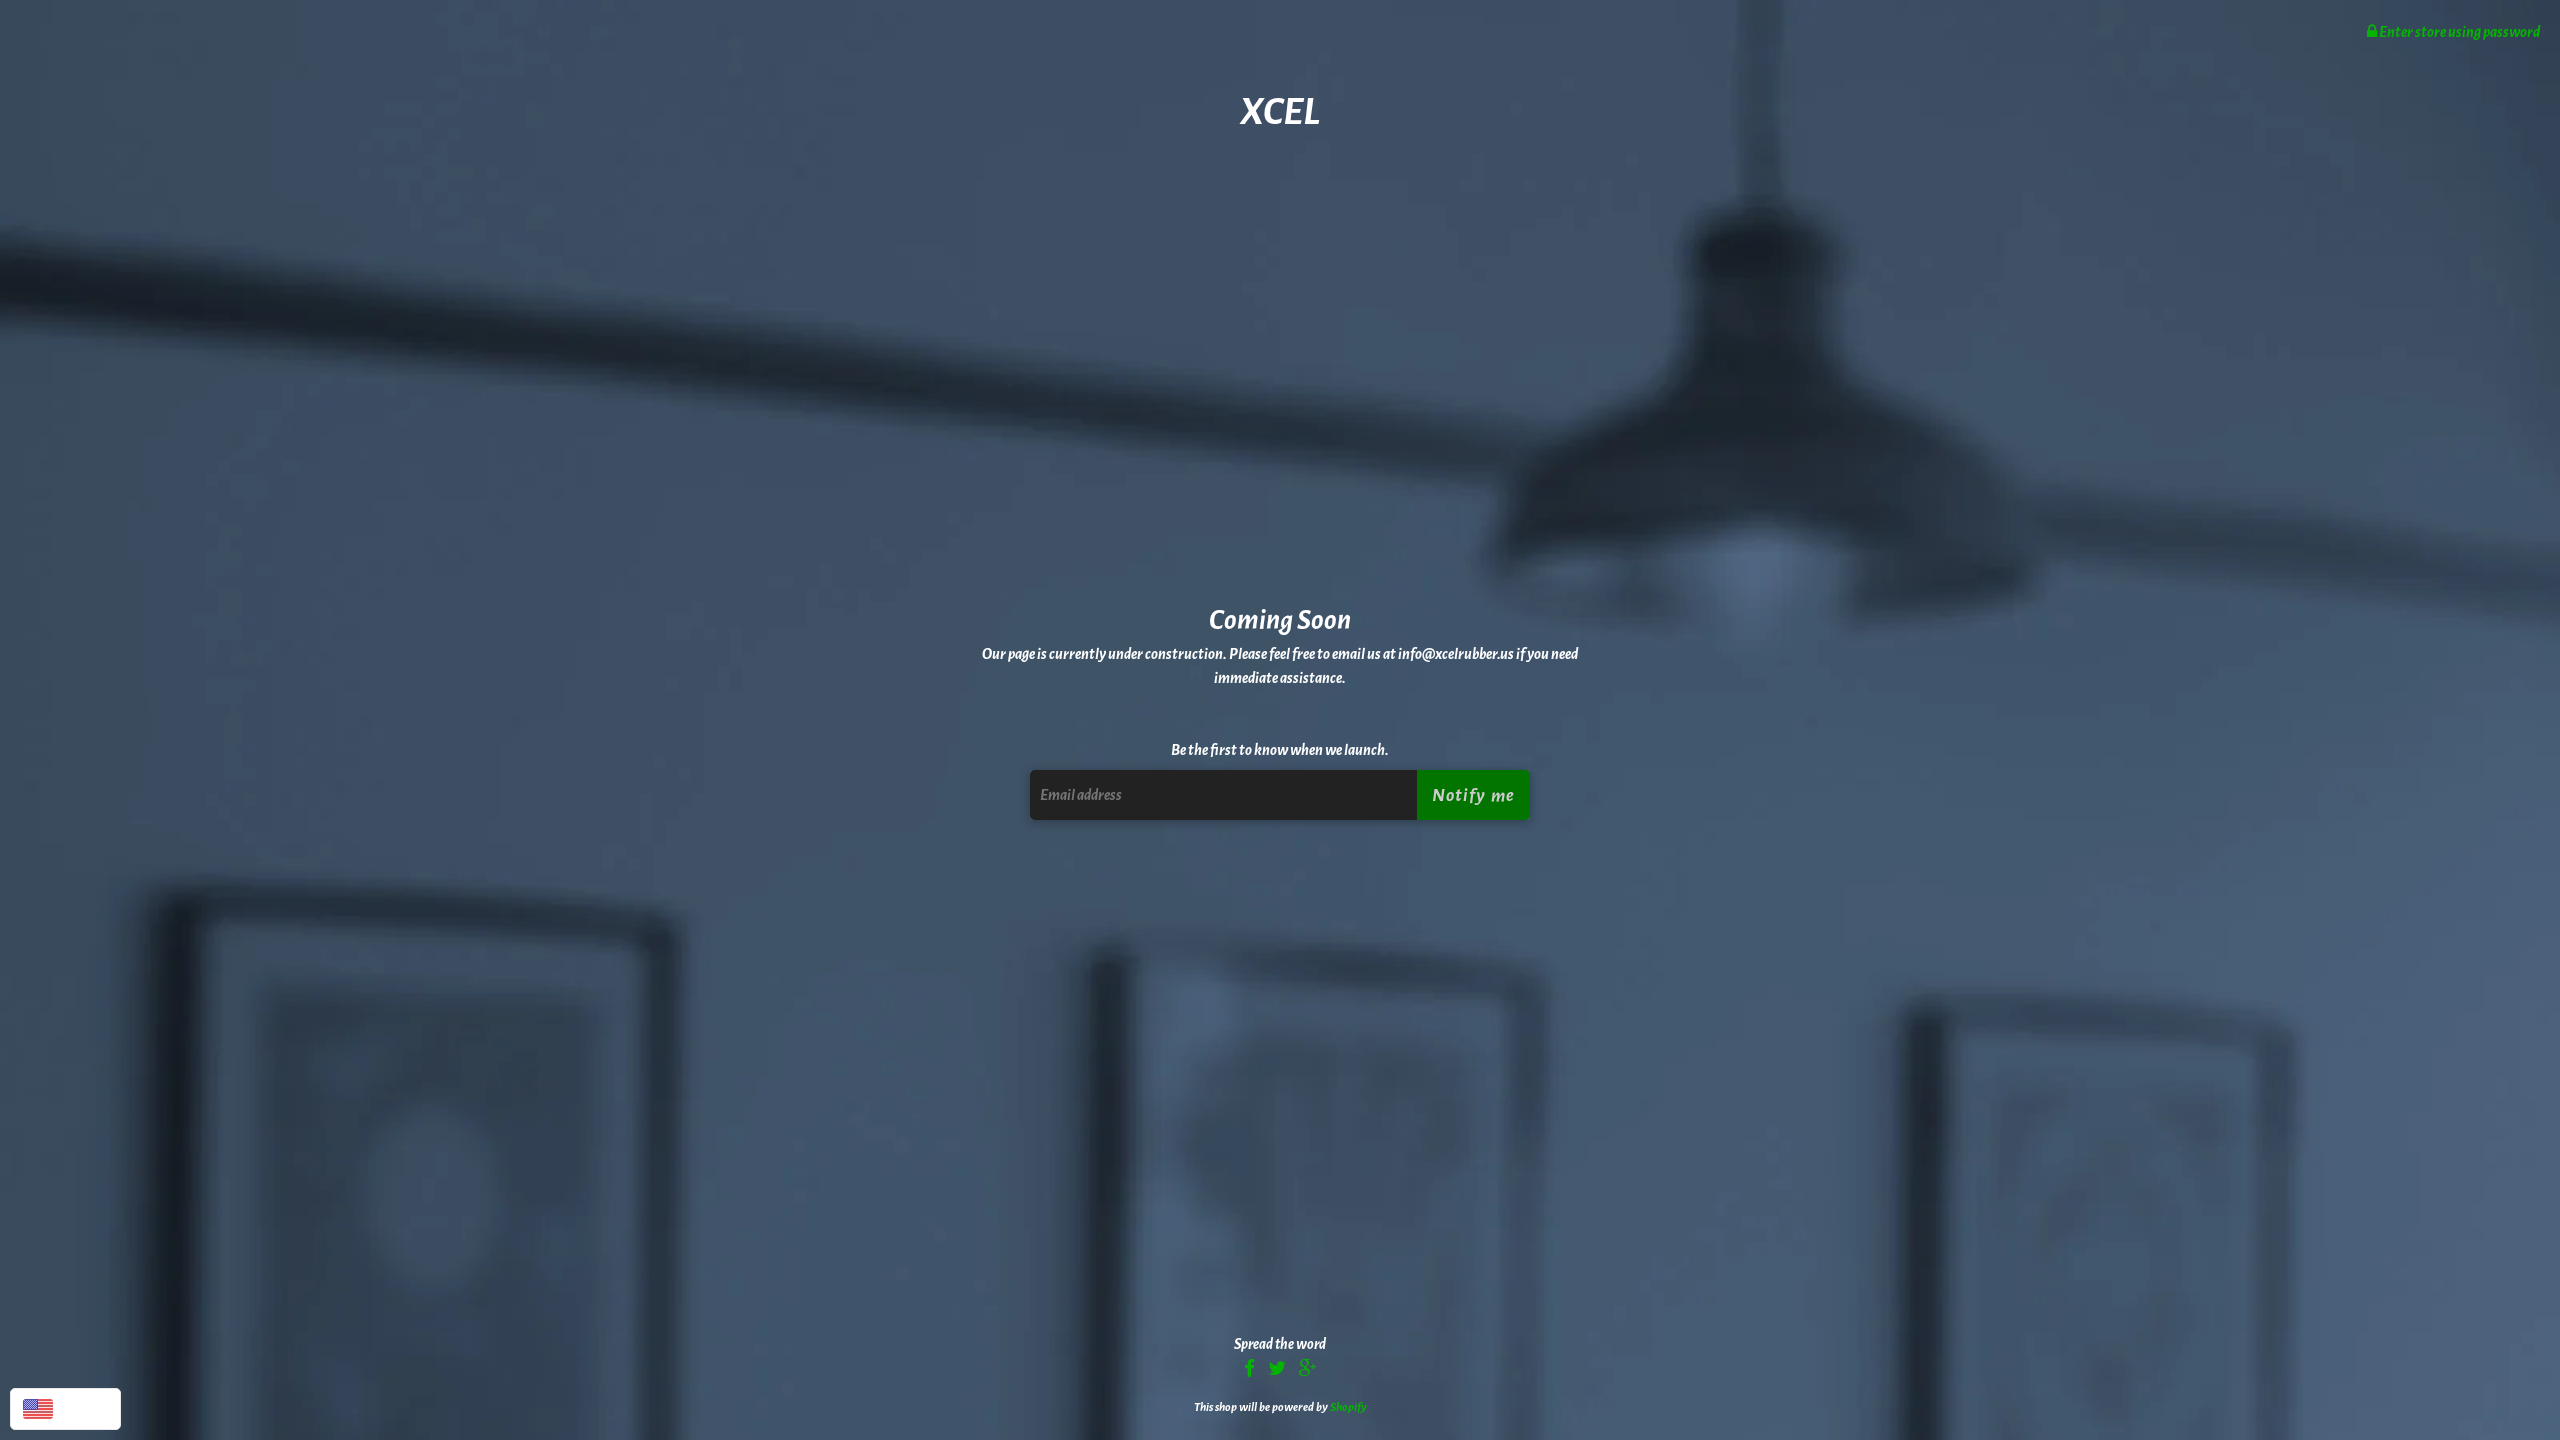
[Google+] (1308, 1370)
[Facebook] (1249, 1370)
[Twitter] (1277, 1370)
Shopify (1348, 1407)
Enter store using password (2458, 32)
